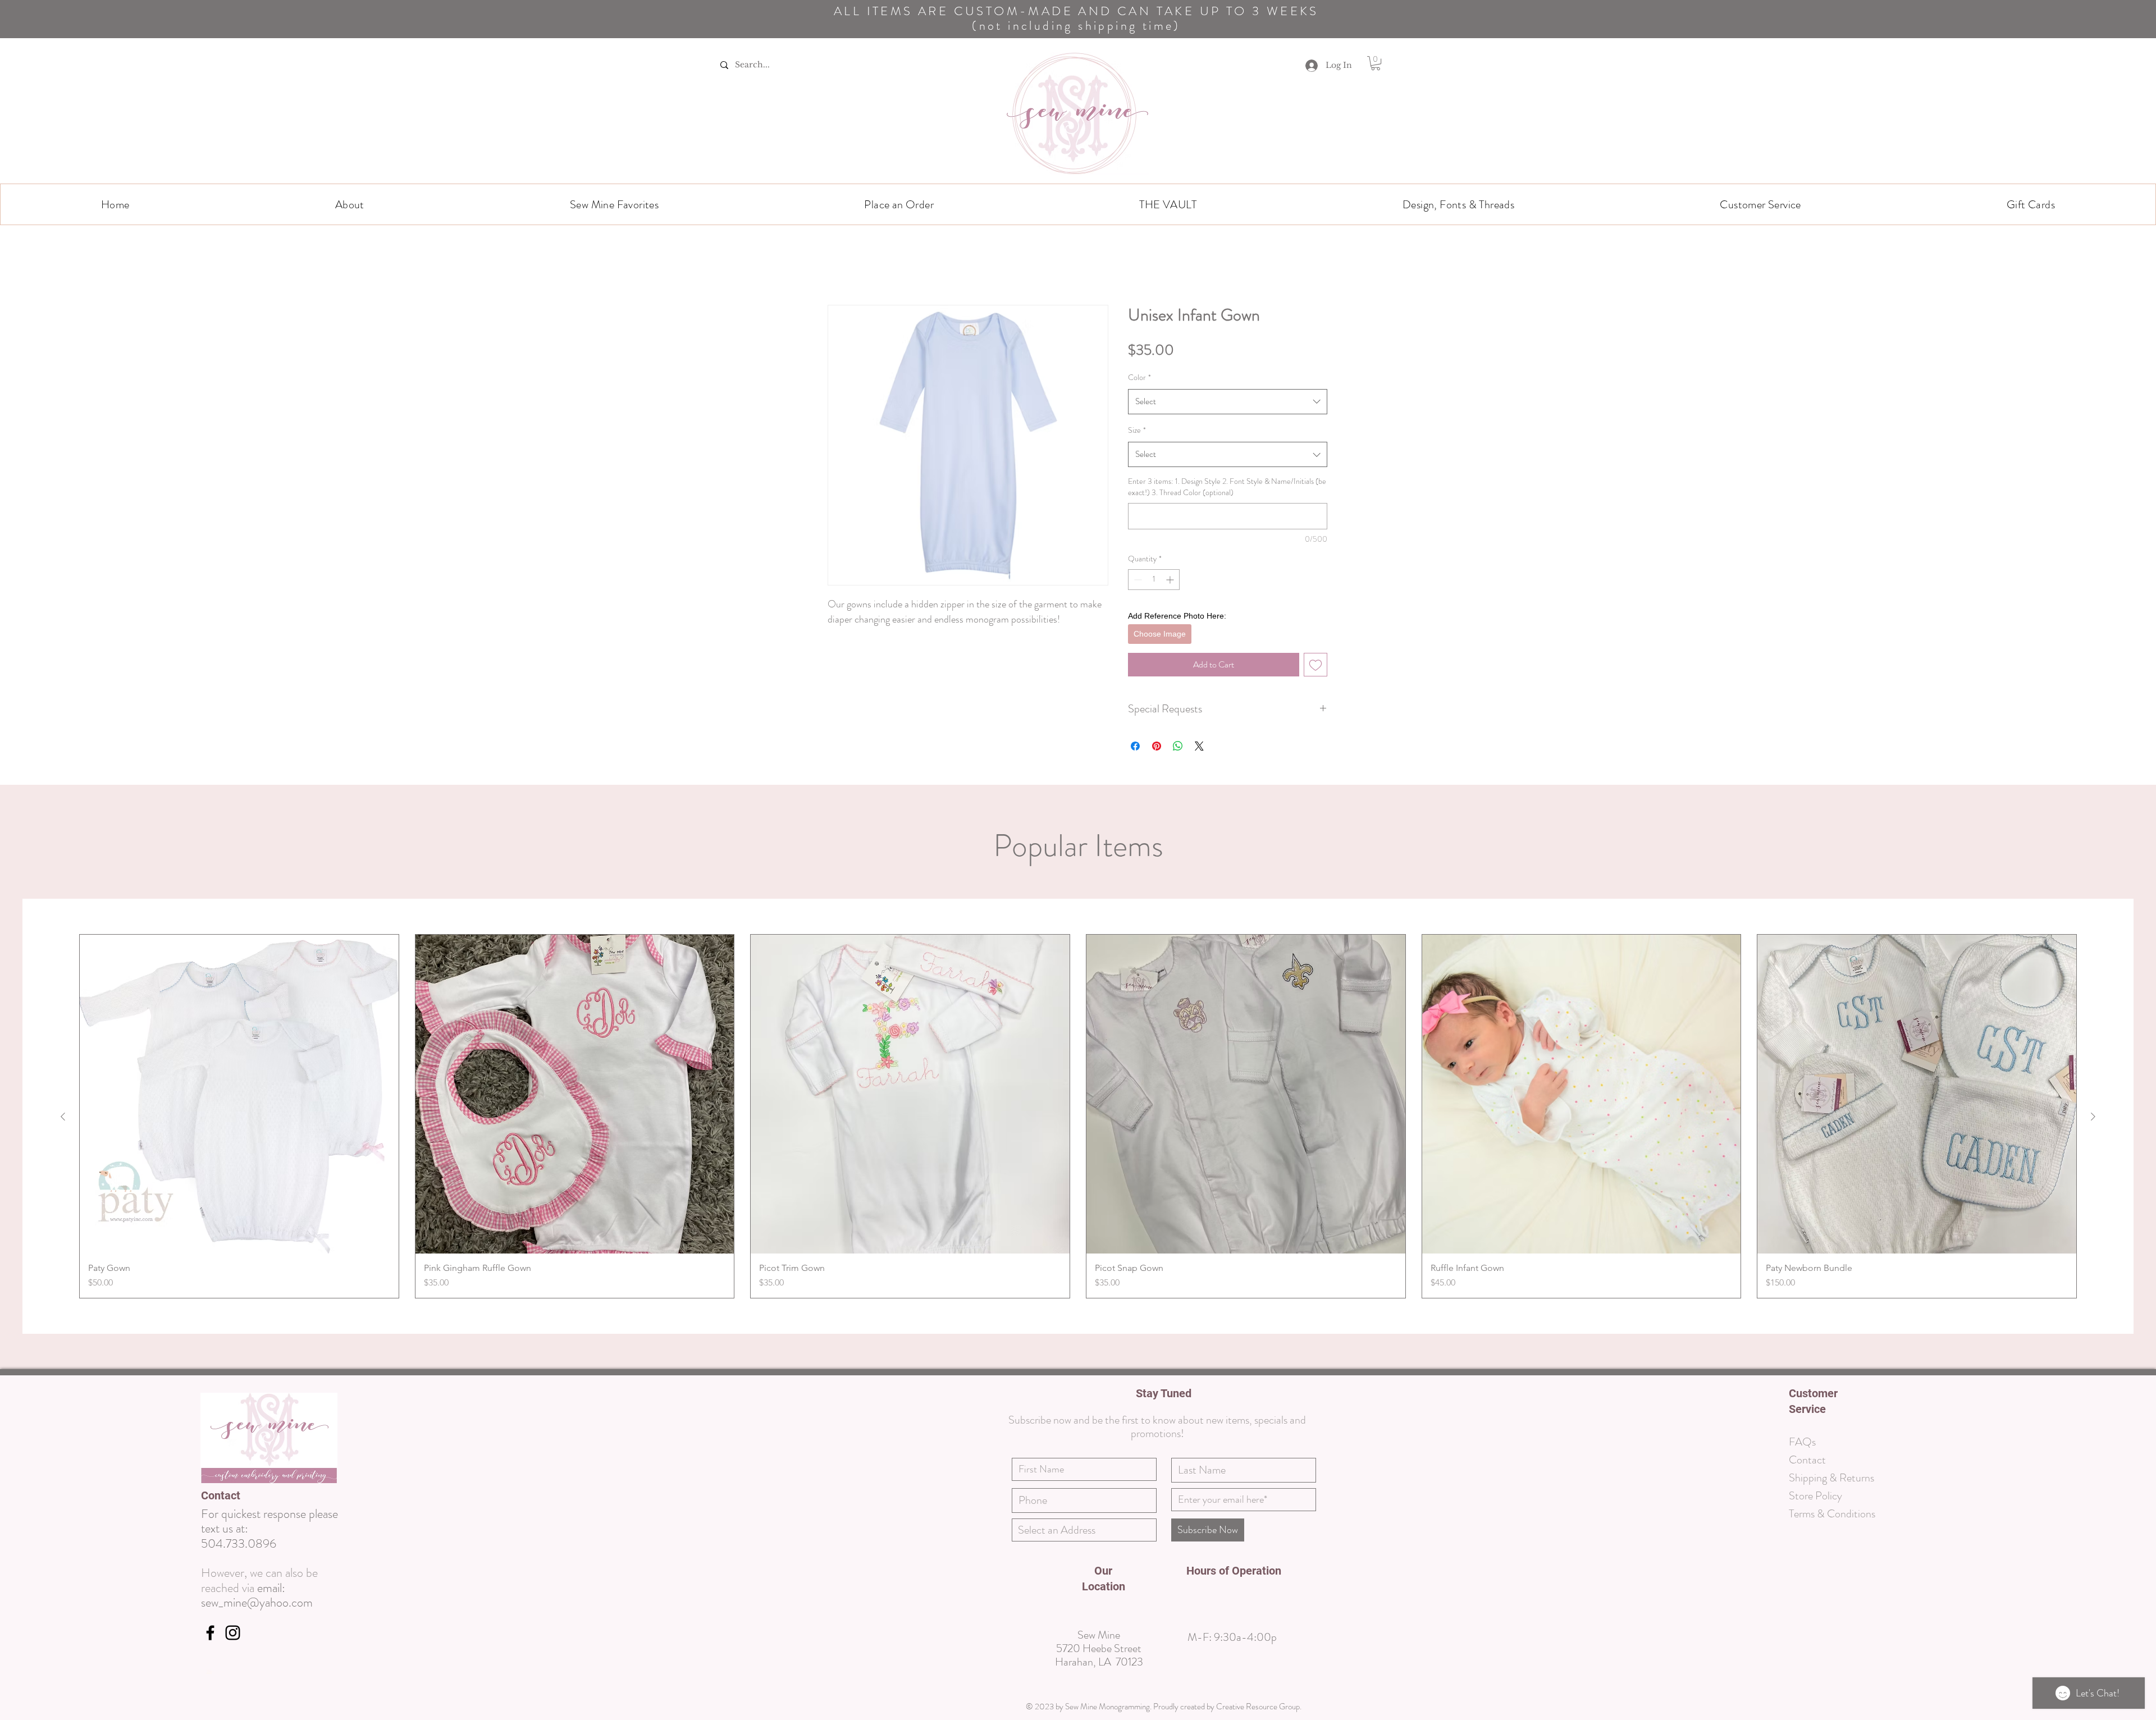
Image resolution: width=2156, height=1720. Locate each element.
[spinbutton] (1154, 581)
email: (271, 1544)
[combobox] (1228, 403)
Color (1139, 378)
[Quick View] (239, 1050)
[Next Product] (2093, 1073)
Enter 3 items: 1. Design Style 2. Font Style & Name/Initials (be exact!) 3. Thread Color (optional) (1227, 488)
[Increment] (1171, 581)
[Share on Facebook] (1135, 702)
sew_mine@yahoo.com (257, 1559)
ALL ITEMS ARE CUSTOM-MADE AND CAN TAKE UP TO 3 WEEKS (1076, 11)
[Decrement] (1137, 581)
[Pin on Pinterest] (1157, 702)
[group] (1078, 1072)
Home (839, 265)
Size (1137, 431)
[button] (350, 204)
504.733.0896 (239, 1500)
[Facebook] (210, 1589)
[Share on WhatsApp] (1178, 702)
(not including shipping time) (1076, 26)
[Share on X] (1199, 702)
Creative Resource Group (1258, 1663)
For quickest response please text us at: (269, 1477)
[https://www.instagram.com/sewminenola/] (233, 1589)
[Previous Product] (63, 1073)
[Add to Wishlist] (1339, 621)
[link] (1376, 63)
